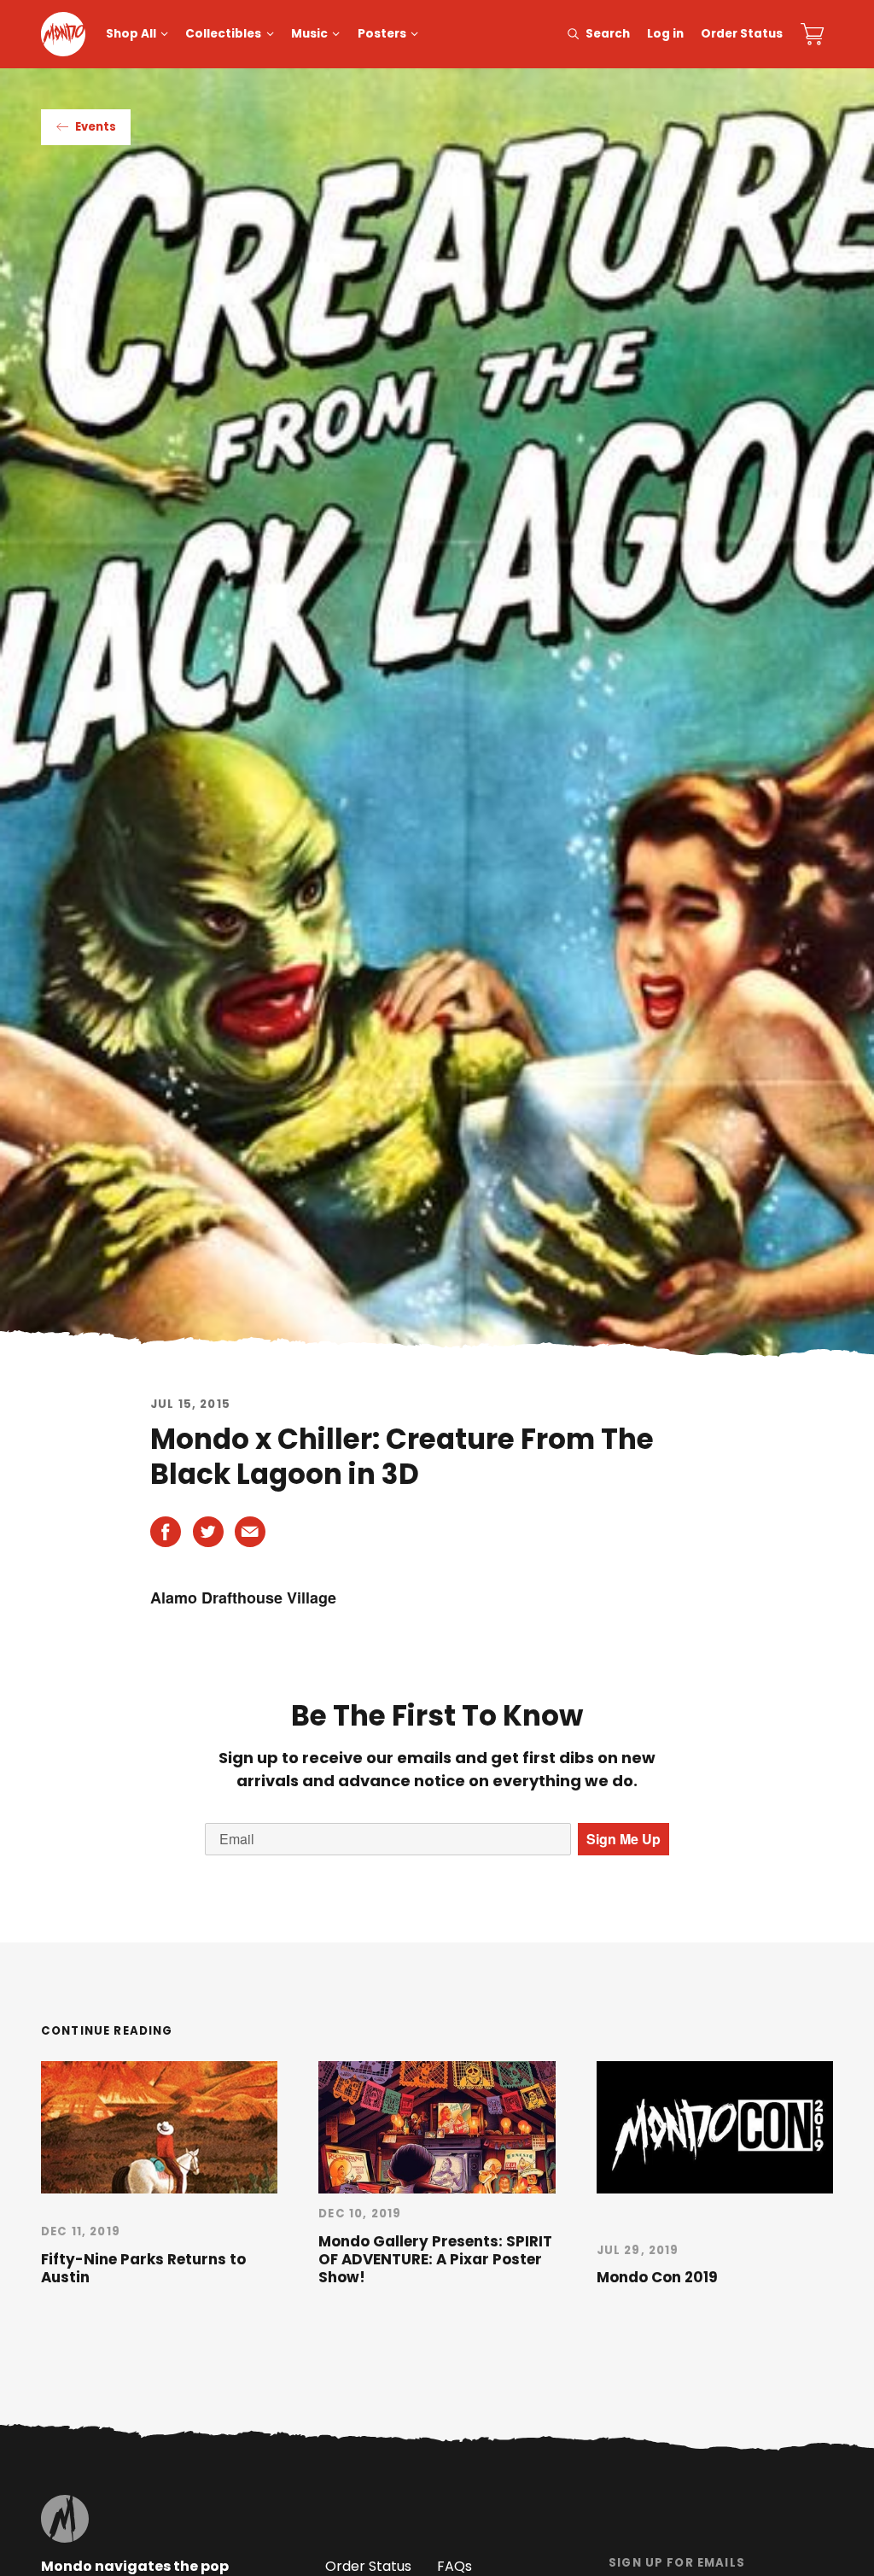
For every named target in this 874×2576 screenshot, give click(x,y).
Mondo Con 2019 (657, 2277)
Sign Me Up (623, 1839)
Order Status (742, 34)
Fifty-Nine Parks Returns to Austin (143, 2268)
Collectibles (223, 34)
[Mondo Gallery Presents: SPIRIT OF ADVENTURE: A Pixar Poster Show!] (437, 2127)
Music (309, 34)
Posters (382, 34)
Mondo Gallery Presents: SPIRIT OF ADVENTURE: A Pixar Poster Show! (435, 2259)
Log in (665, 34)
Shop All (131, 34)
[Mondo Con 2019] (715, 2127)
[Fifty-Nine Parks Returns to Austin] (159, 2127)
